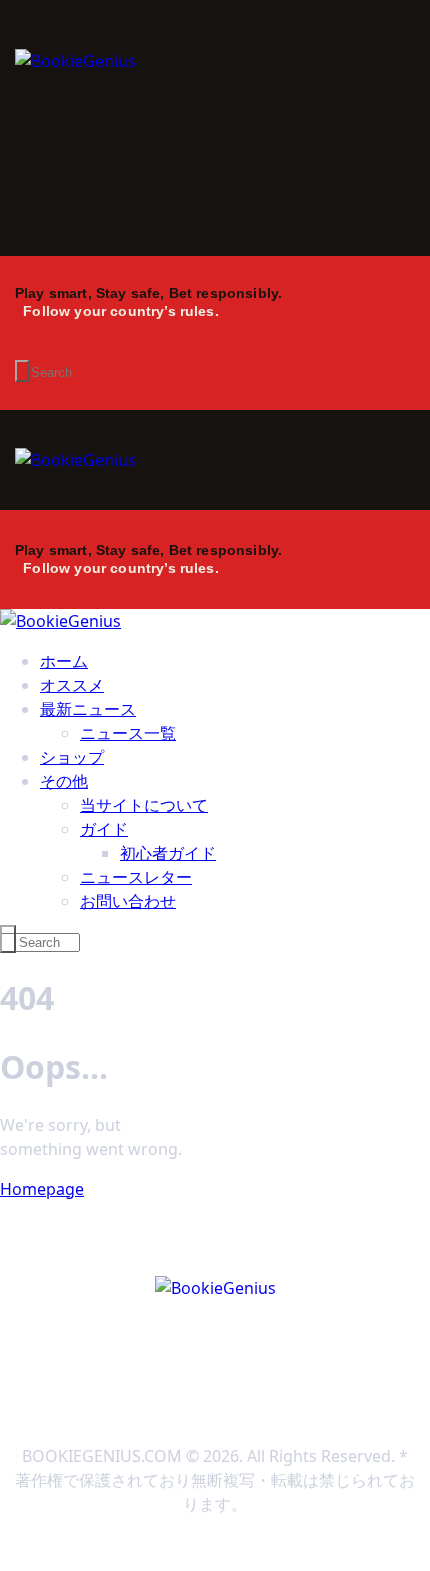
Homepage (42, 1189)
